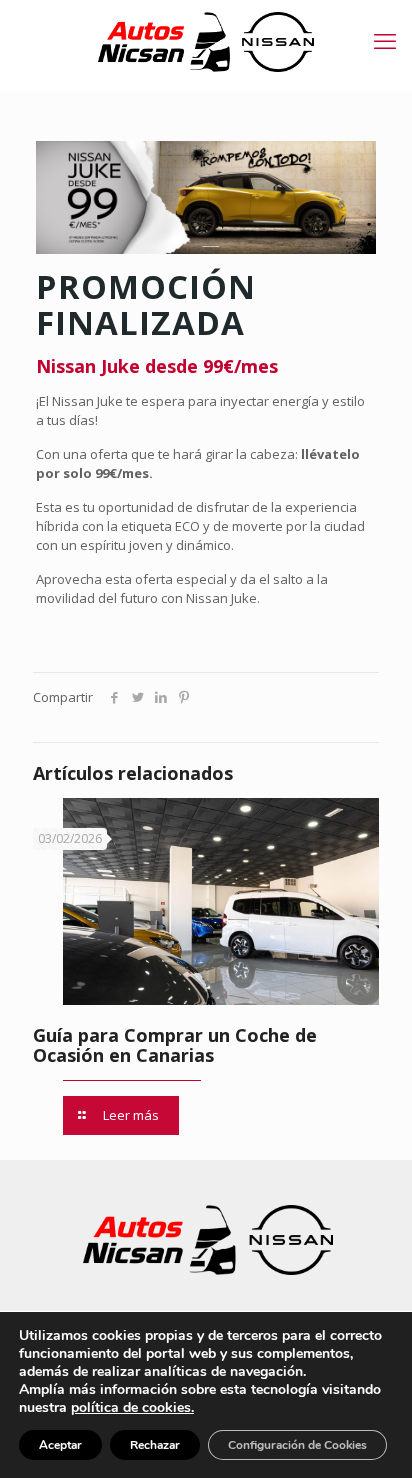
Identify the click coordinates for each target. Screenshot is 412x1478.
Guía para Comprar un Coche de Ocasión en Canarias (175, 1045)
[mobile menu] (385, 40)
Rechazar (155, 1445)
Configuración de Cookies (297, 1445)
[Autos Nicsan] (206, 40)
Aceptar (60, 1445)
